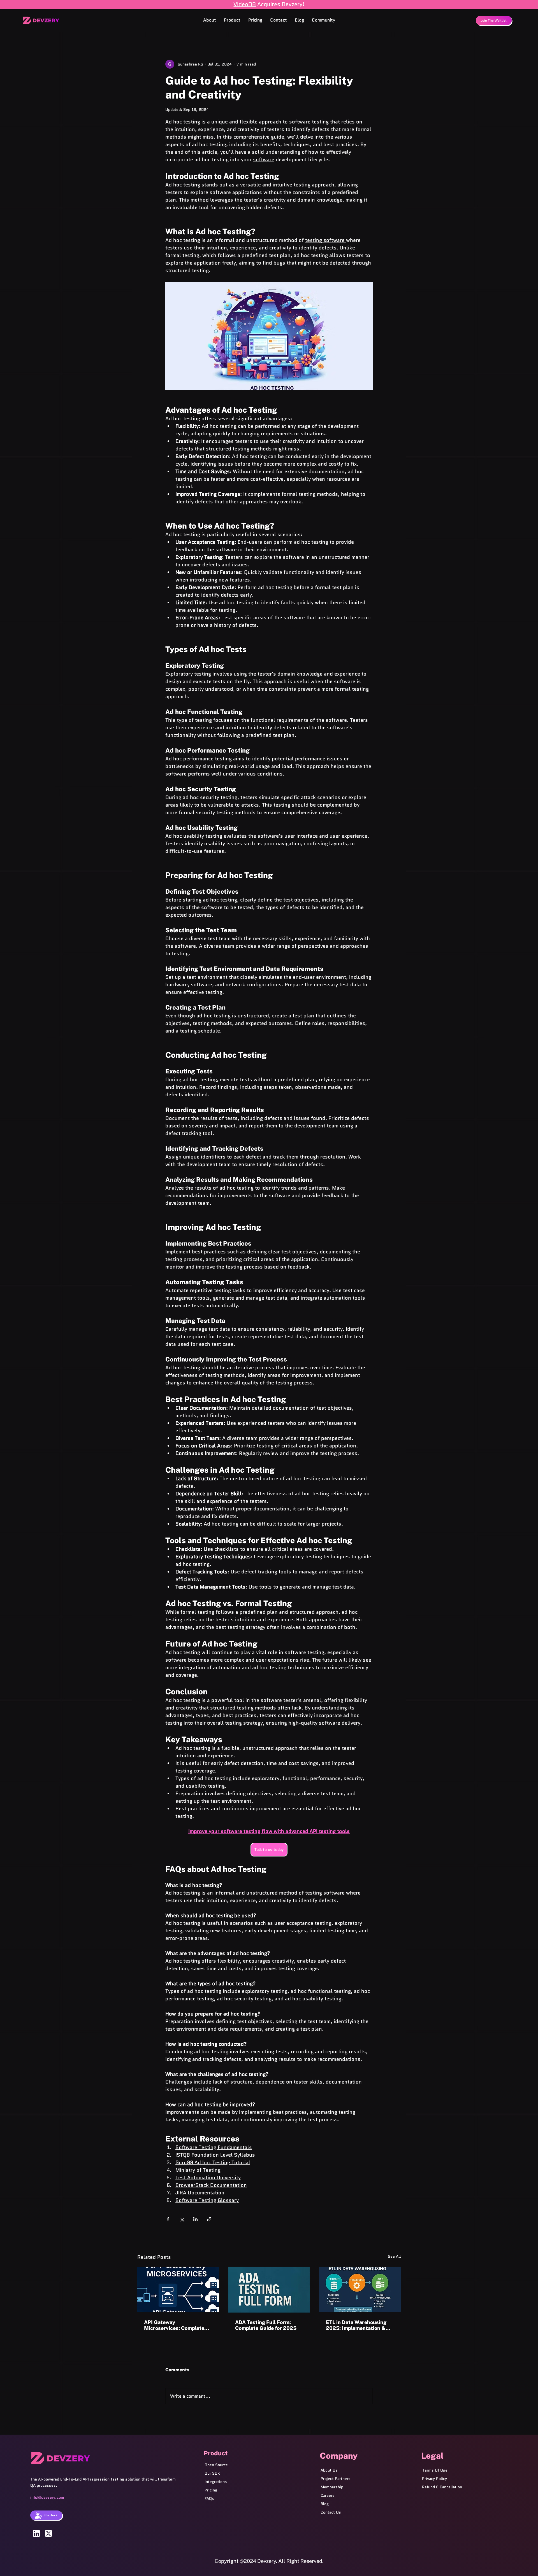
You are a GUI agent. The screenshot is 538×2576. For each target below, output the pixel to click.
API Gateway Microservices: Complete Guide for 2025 (174, 2325)
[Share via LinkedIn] (195, 2219)
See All (394, 2256)
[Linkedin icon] (36, 2533)
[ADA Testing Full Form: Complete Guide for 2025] (269, 2290)
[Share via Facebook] (168, 2219)
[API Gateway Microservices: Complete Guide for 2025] (178, 2289)
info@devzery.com (47, 2497)
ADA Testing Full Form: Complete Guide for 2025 (266, 2325)
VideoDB (245, 4)
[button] (232, 20)
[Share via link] (209, 2219)
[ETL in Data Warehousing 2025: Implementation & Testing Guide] (360, 2289)
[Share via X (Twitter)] (182, 2219)
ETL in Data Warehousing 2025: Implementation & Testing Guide (356, 2325)
